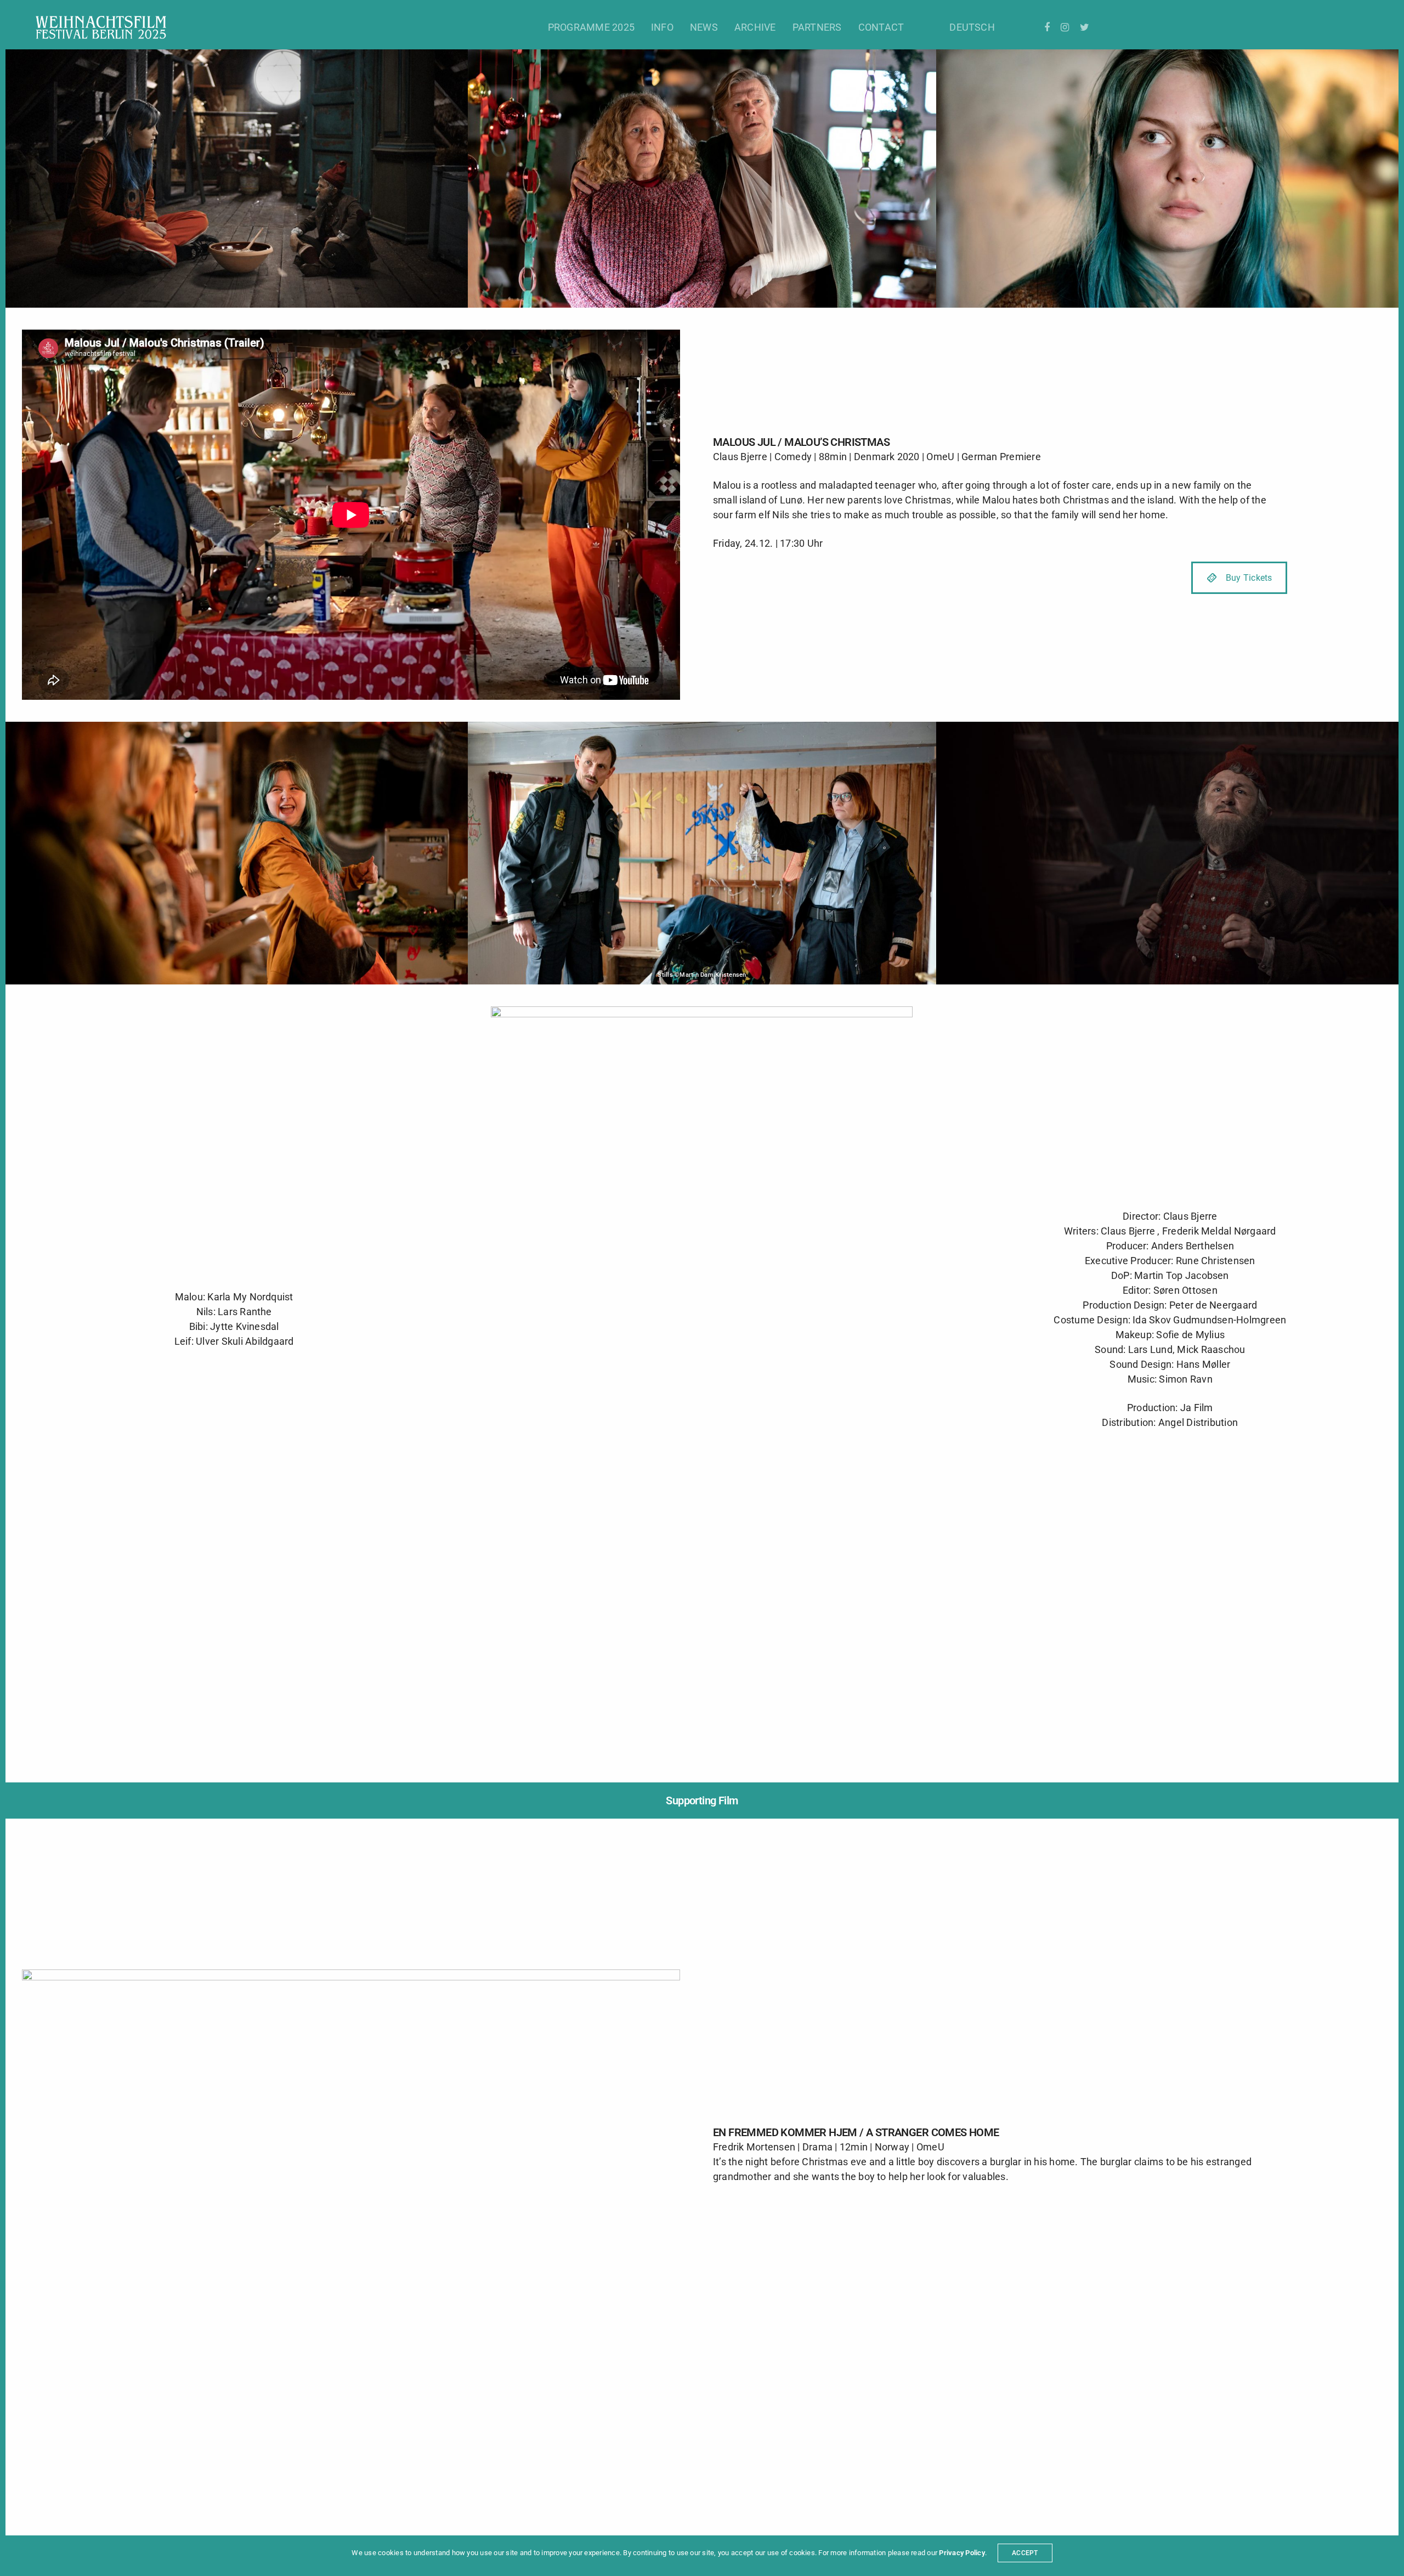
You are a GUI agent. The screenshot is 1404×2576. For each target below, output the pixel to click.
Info (662, 27)
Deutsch (972, 27)
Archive (755, 27)
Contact (881, 27)
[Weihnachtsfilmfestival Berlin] (101, 27)
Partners (817, 27)
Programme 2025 (591, 27)
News (704, 27)
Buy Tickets (1249, 578)
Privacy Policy (962, 2553)
